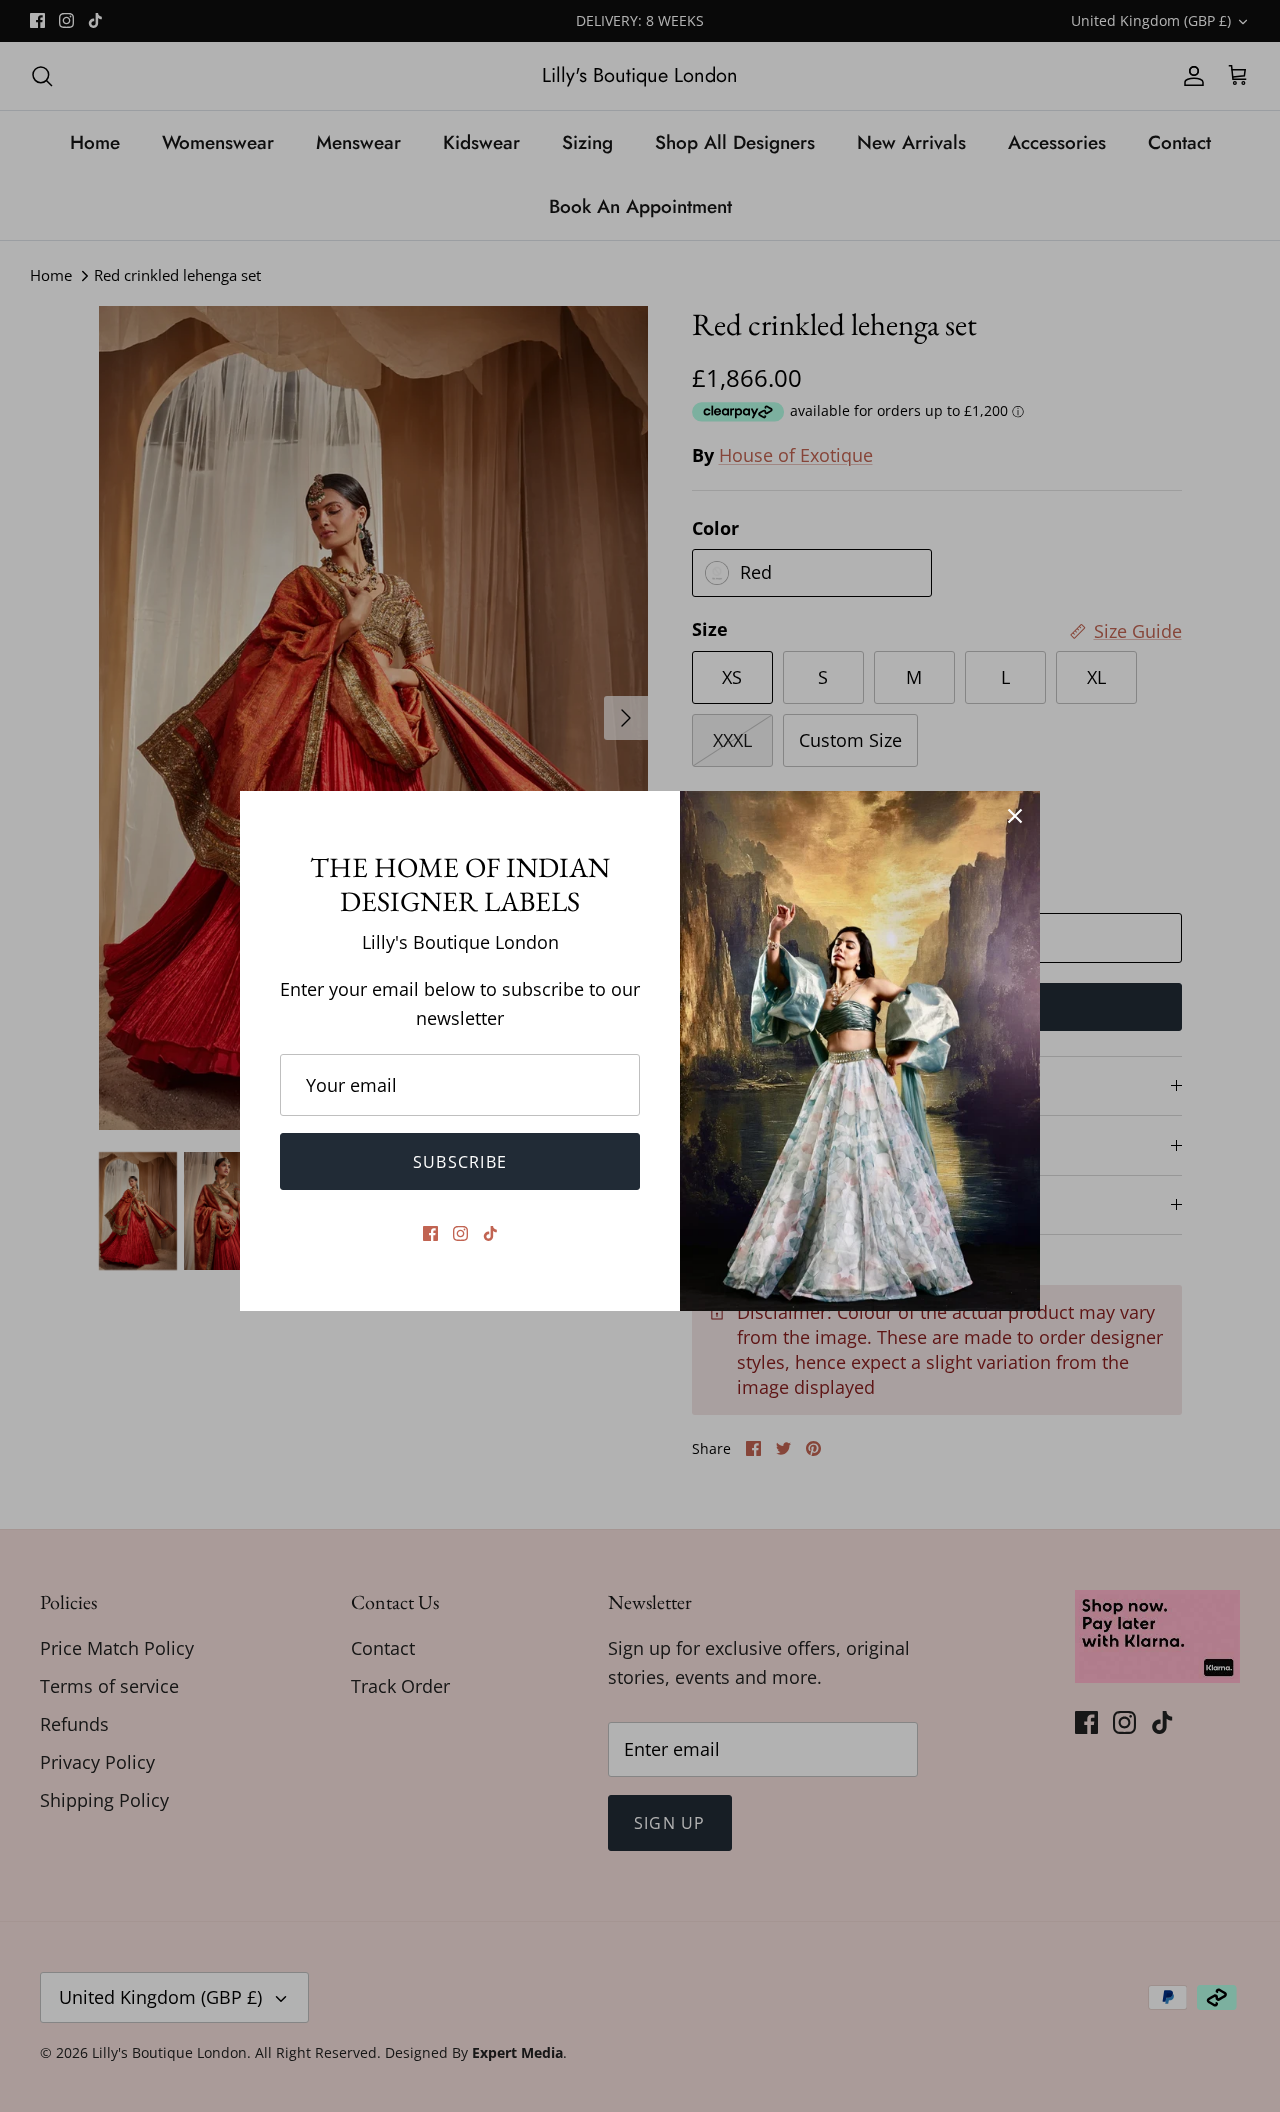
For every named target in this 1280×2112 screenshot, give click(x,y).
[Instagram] (460, 1233)
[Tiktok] (490, 1233)
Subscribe (460, 1162)
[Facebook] (430, 1233)
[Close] (1015, 816)
